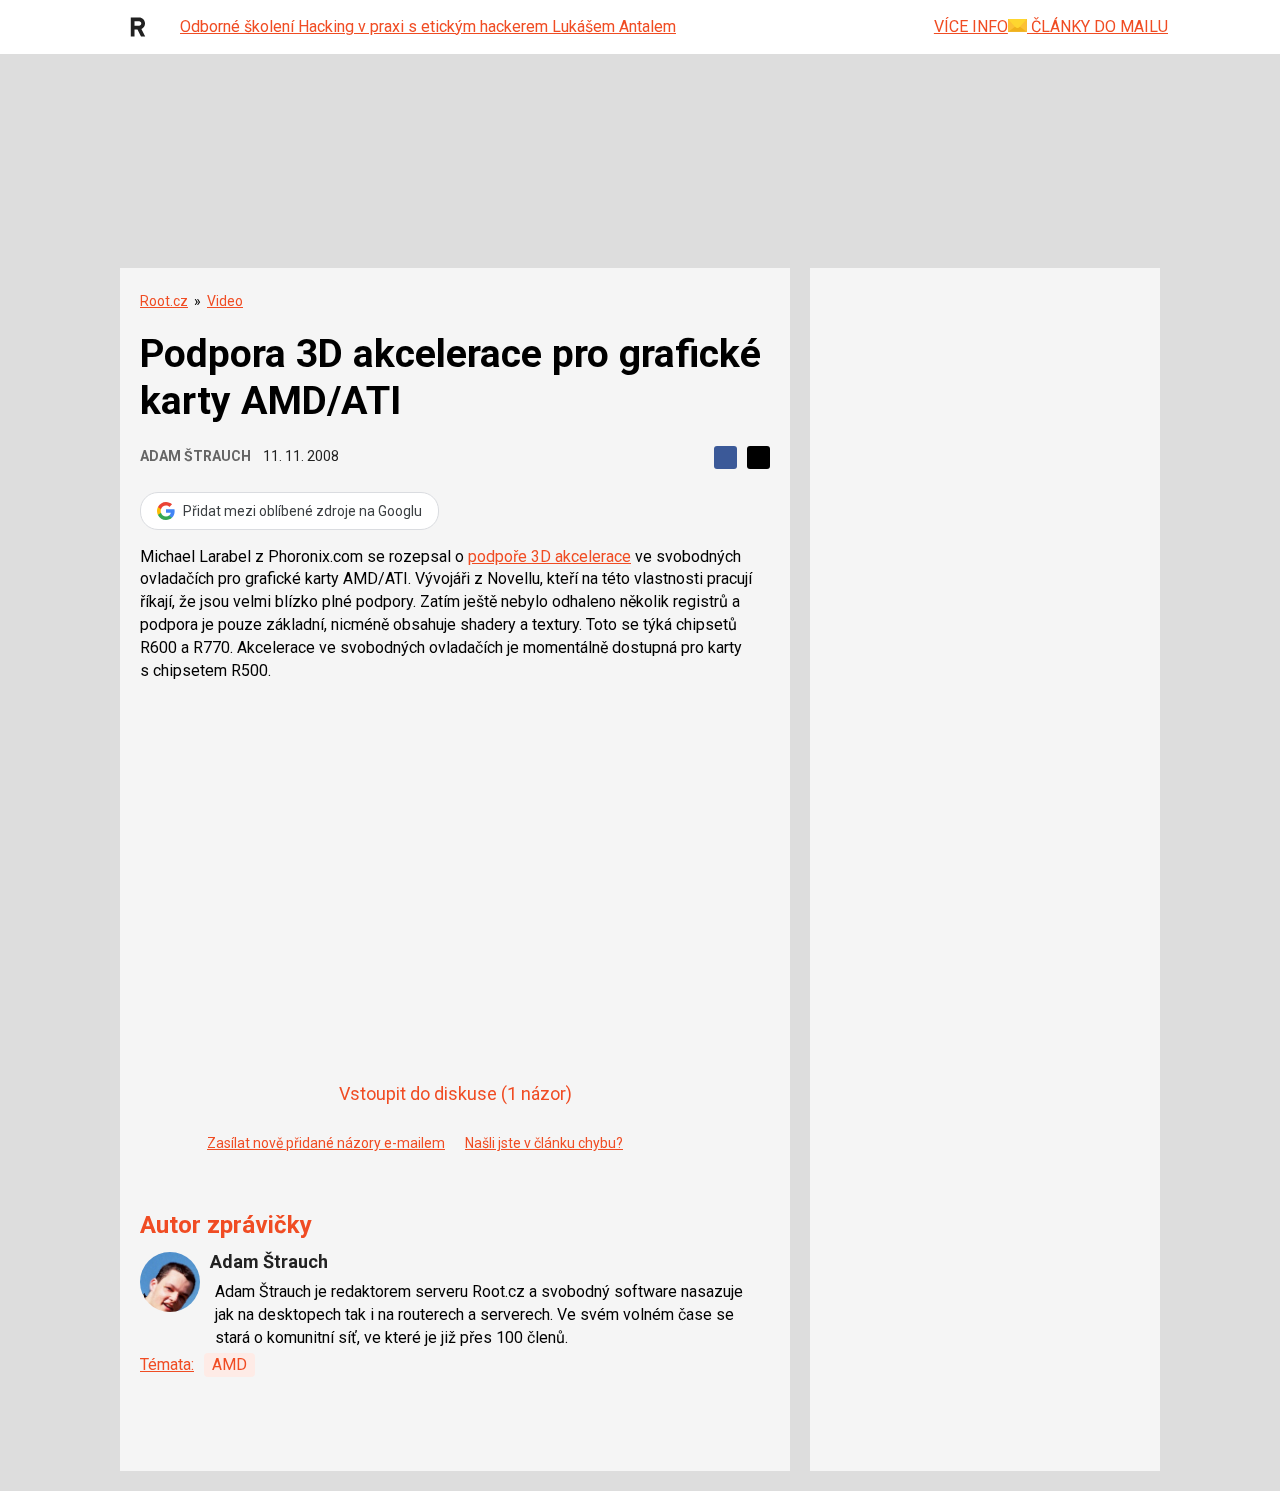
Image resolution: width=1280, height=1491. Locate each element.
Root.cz (164, 301)
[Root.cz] (143, 27)
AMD (229, 1364)
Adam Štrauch (195, 456)
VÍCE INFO (971, 26)
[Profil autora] (170, 1282)
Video (225, 301)
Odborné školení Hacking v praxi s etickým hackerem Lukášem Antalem (428, 26)
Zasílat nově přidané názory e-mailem (326, 1143)
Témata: (167, 1364)
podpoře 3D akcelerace (549, 556)
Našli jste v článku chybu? (544, 1143)
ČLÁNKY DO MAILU (1097, 26)
